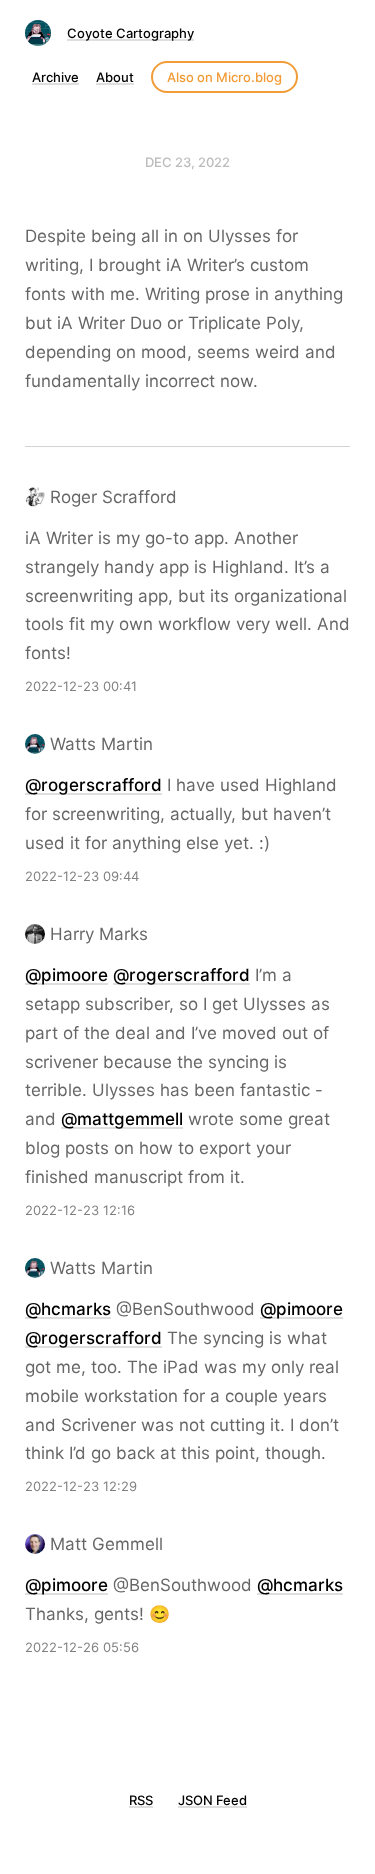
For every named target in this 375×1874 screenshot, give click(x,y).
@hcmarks (68, 1309)
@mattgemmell (122, 1119)
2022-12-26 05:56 (82, 1647)
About (115, 77)
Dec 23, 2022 (187, 162)
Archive (55, 77)
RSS (141, 1800)
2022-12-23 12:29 (81, 1486)
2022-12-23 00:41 (81, 686)
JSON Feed (212, 1800)
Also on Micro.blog (224, 77)
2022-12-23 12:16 (80, 1210)
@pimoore (66, 975)
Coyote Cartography (130, 33)
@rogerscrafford (93, 785)
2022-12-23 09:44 (82, 876)
